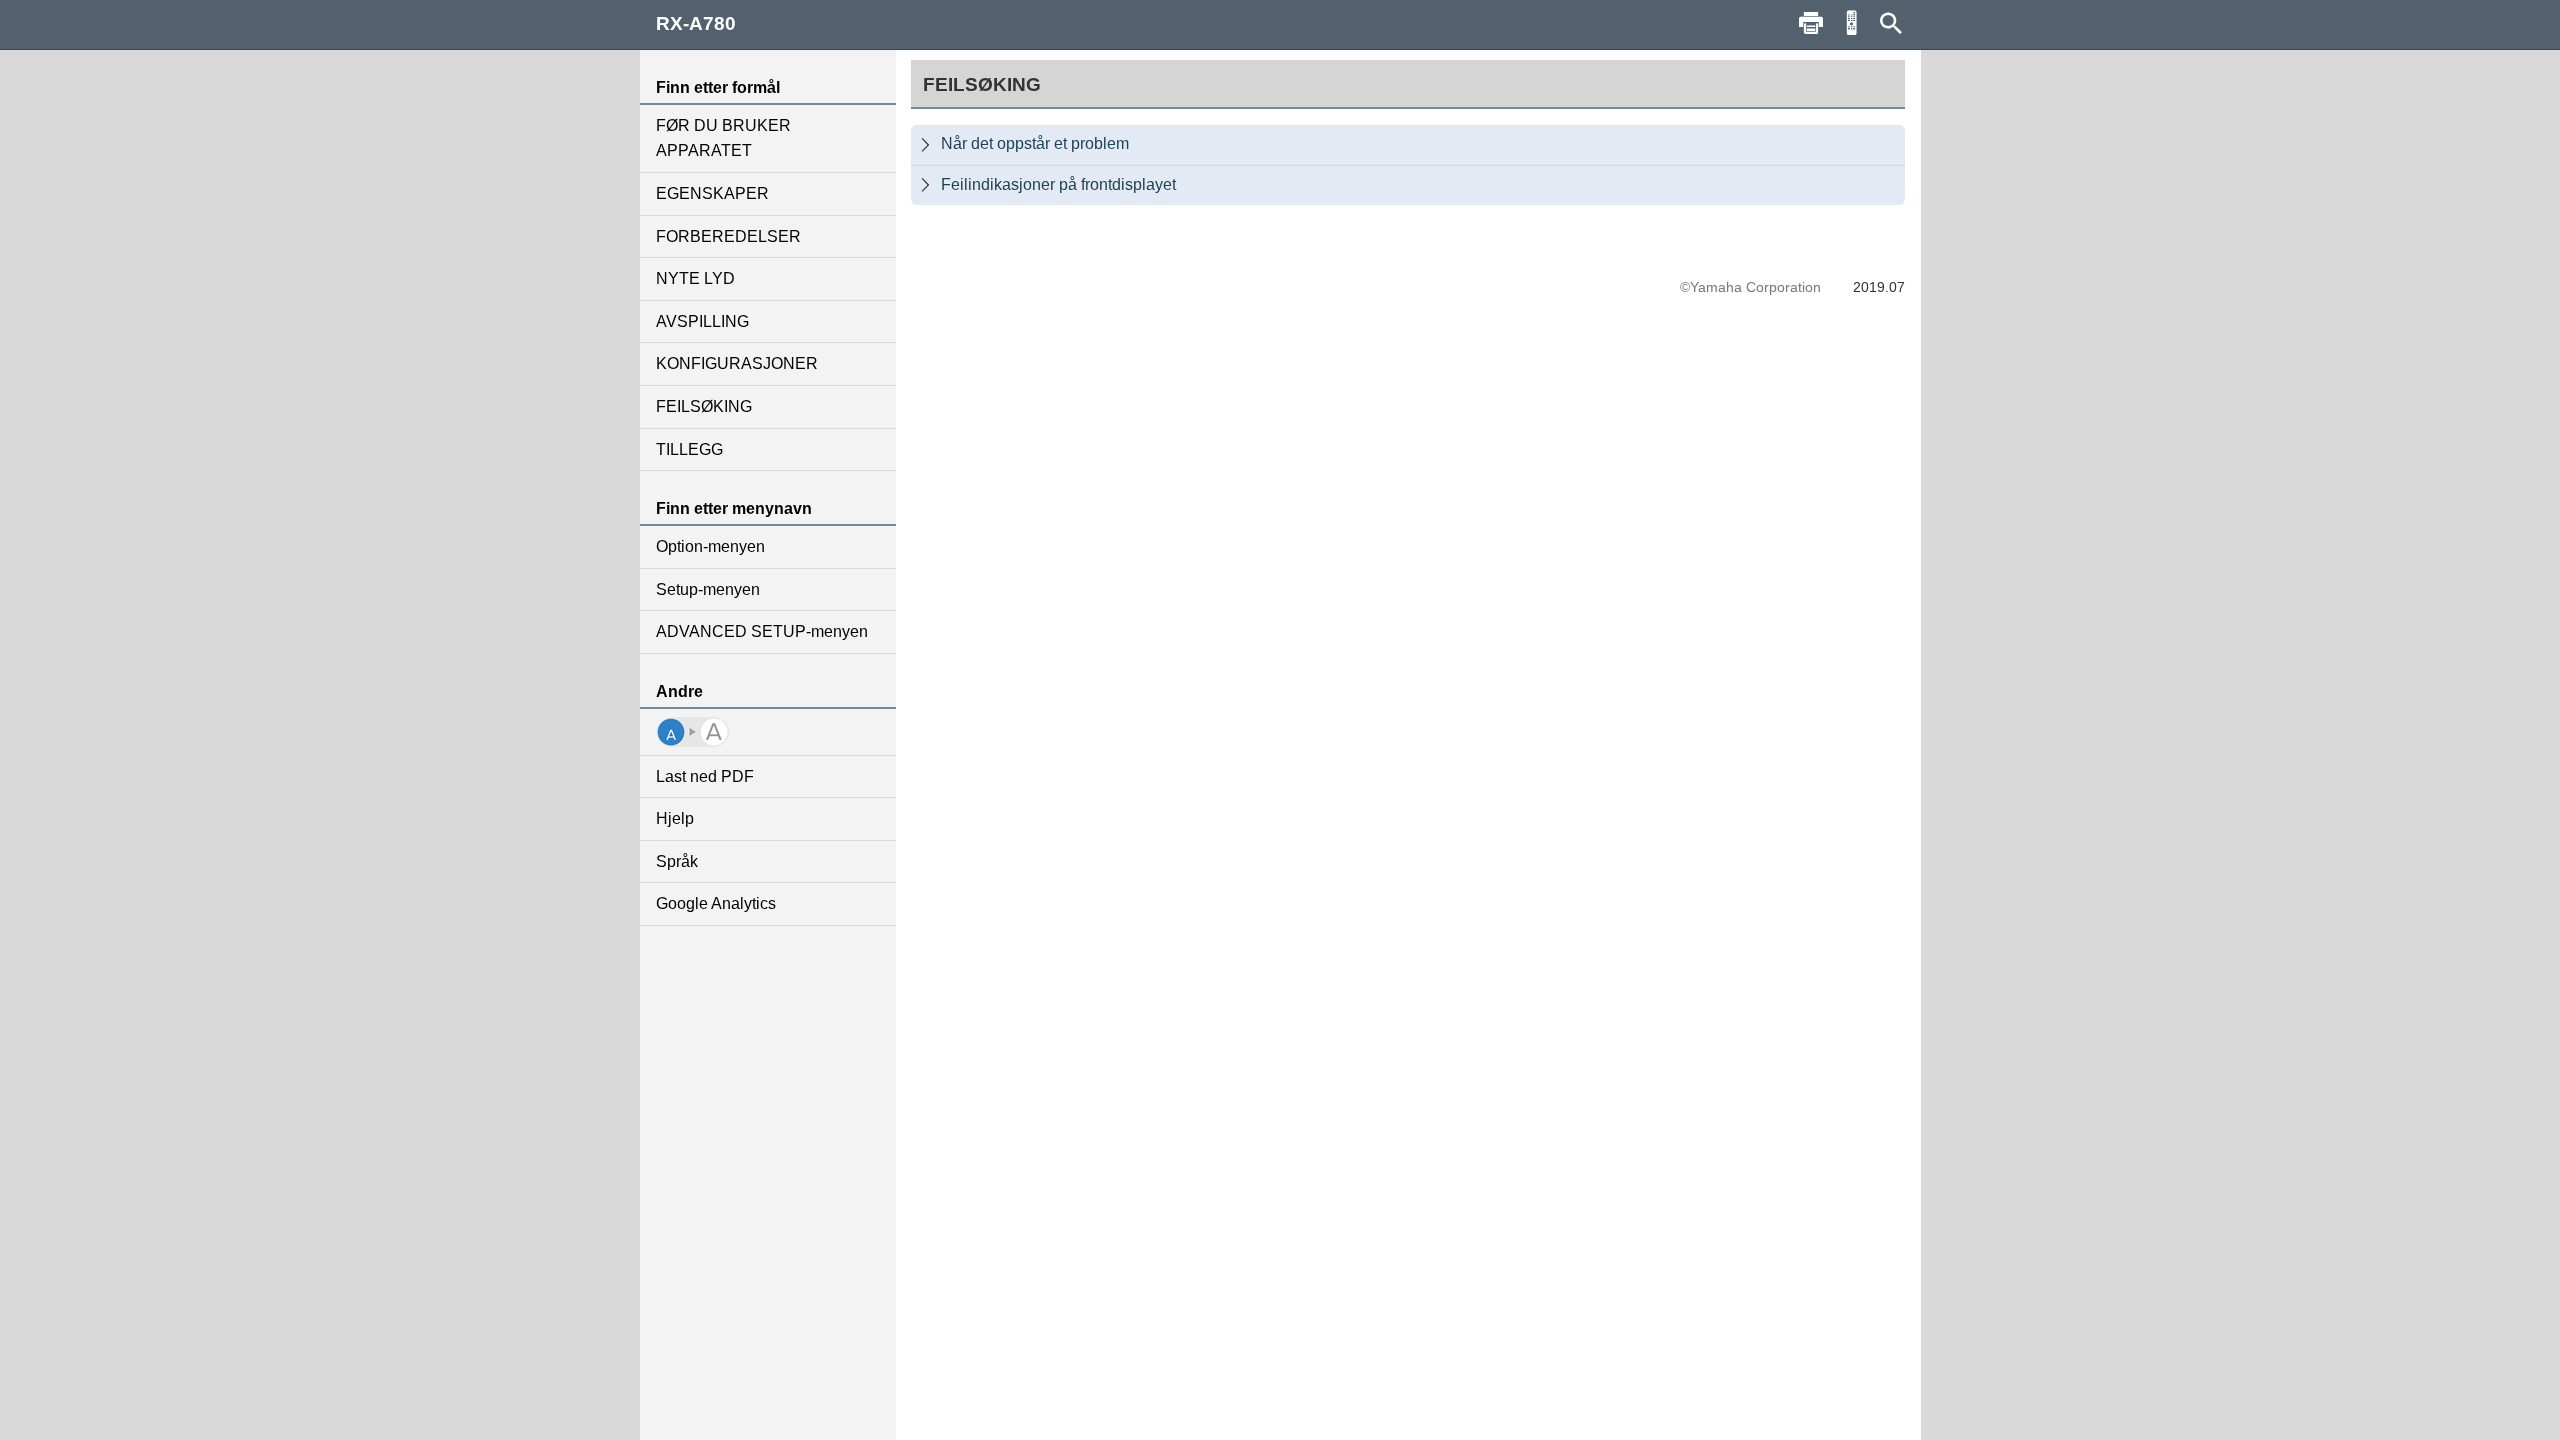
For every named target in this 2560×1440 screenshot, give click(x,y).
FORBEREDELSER (728, 236)
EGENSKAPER (712, 193)
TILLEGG (689, 449)
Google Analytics (716, 903)
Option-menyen (710, 546)
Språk (677, 861)
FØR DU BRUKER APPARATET (723, 138)
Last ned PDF (705, 776)
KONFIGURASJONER (737, 363)
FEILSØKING (704, 406)
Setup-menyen (708, 589)
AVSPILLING (702, 321)
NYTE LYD (695, 278)
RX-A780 (696, 23)
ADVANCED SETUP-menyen (762, 631)
